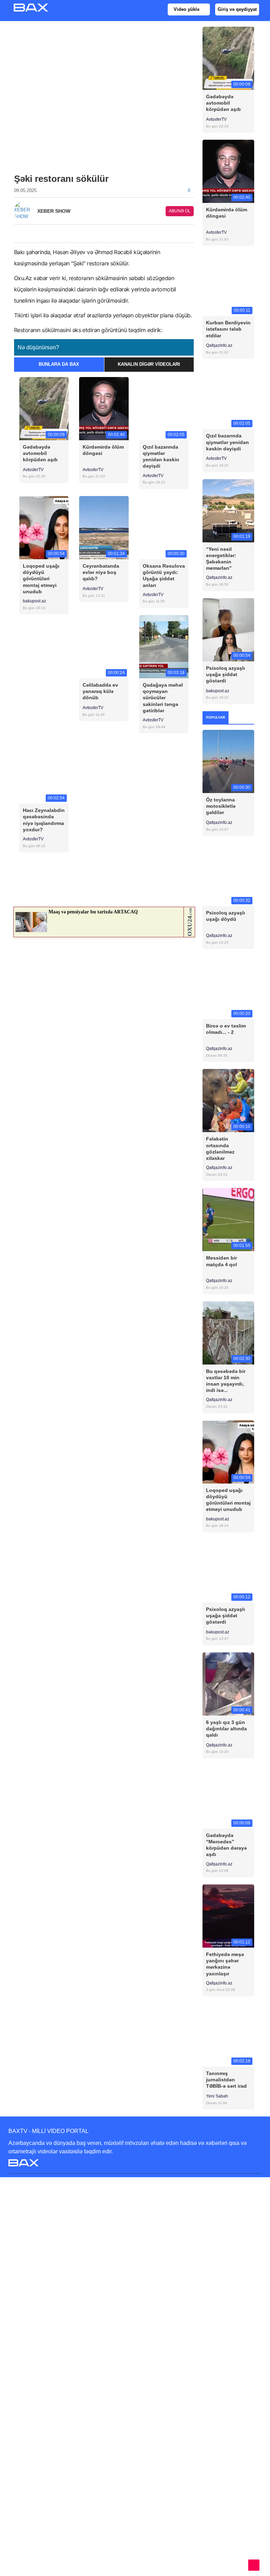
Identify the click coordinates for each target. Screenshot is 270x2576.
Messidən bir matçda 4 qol (221, 1261)
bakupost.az (34, 601)
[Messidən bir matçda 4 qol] (228, 1219)
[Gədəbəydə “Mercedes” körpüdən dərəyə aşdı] (228, 1796)
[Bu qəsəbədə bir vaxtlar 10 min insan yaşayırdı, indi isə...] (228, 1332)
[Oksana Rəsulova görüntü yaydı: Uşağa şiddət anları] (164, 527)
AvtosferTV (33, 470)
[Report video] (193, 232)
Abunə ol (180, 211)
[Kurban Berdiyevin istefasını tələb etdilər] (228, 284)
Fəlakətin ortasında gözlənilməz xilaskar (220, 1148)
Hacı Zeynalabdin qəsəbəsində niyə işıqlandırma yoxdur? (44, 820)
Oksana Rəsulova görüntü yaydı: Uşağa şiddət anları (164, 576)
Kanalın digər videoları (149, 364)
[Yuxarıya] (254, 2565)
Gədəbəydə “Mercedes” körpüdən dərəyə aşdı (226, 1845)
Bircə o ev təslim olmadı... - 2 (226, 1029)
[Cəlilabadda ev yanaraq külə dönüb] (104, 646)
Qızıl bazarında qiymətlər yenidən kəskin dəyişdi (161, 457)
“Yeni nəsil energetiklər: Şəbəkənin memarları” (221, 559)
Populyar (216, 717)
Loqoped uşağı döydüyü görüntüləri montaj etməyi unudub (41, 579)
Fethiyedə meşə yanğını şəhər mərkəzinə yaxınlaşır (225, 1964)
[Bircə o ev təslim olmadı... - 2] (228, 987)
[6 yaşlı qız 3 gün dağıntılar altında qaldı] (228, 1683)
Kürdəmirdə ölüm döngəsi (103, 450)
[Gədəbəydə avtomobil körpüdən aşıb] (44, 408)
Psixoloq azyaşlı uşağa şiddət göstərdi (226, 674)
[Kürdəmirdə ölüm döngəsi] (104, 408)
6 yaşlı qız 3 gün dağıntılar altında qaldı (226, 1729)
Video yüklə (187, 9)
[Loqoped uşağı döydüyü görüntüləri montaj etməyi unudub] (44, 527)
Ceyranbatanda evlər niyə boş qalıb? (101, 572)
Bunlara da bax (59, 364)
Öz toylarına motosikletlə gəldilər (221, 806)
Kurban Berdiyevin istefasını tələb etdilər (228, 329)
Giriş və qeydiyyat (237, 9)
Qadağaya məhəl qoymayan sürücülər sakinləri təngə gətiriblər (163, 698)
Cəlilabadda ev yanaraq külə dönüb (100, 691)
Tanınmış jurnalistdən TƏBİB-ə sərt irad (226, 2080)
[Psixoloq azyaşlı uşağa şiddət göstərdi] (228, 629)
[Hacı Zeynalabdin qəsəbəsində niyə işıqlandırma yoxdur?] (44, 772)
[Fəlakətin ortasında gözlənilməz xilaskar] (228, 1100)
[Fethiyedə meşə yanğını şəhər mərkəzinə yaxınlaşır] (228, 1916)
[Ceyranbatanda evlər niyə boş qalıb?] (104, 527)
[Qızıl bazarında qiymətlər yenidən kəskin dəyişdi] (164, 408)
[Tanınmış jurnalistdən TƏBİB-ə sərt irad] (228, 2035)
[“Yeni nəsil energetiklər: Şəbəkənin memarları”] (228, 510)
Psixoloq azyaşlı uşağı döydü (226, 916)
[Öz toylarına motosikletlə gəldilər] (228, 761)
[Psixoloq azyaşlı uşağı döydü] (228, 874)
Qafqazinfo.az (220, 345)
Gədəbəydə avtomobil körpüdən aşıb (40, 453)
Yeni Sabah (218, 2096)
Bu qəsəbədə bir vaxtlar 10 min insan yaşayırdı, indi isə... (226, 1381)
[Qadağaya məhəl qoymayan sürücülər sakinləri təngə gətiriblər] (164, 646)
